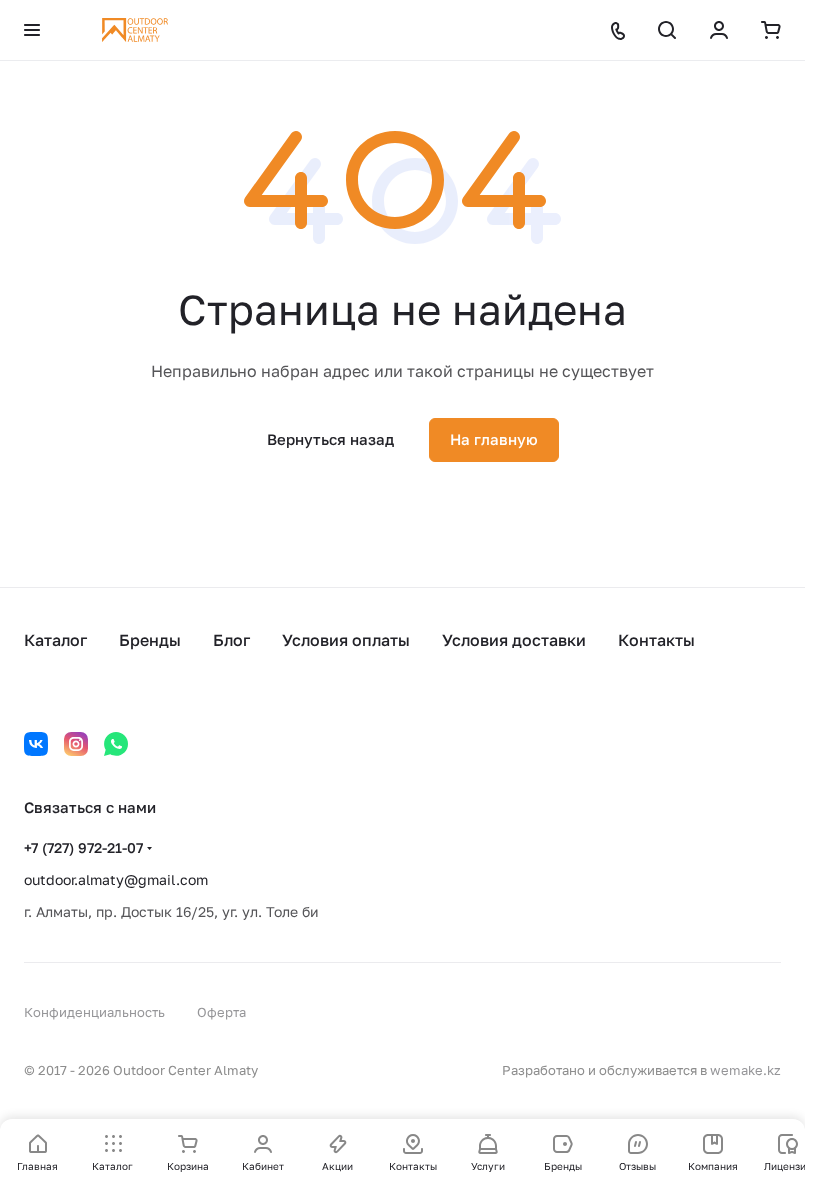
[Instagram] (76, 744)
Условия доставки (514, 640)
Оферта (221, 1012)
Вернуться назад (330, 439)
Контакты (656, 640)
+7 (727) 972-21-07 (83, 847)
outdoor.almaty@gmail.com (116, 879)
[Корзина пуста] (771, 30)
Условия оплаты (346, 640)
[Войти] (719, 30)
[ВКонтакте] (36, 744)
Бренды (150, 640)
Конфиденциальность (94, 1012)
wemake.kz (745, 1070)
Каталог (55, 640)
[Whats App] (116, 744)
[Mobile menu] (32, 30)
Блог (231, 640)
